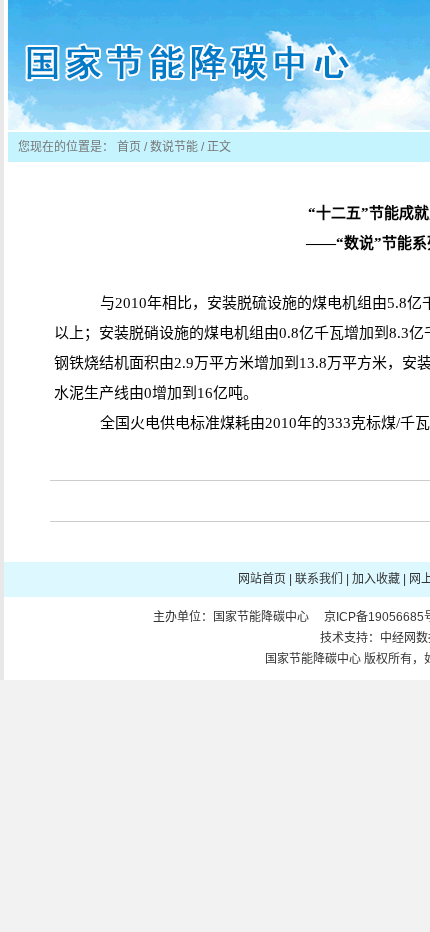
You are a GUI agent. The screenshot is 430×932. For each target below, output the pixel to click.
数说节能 (174, 147)
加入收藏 (376, 579)
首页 (129, 147)
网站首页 (262, 579)
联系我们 (319, 579)
